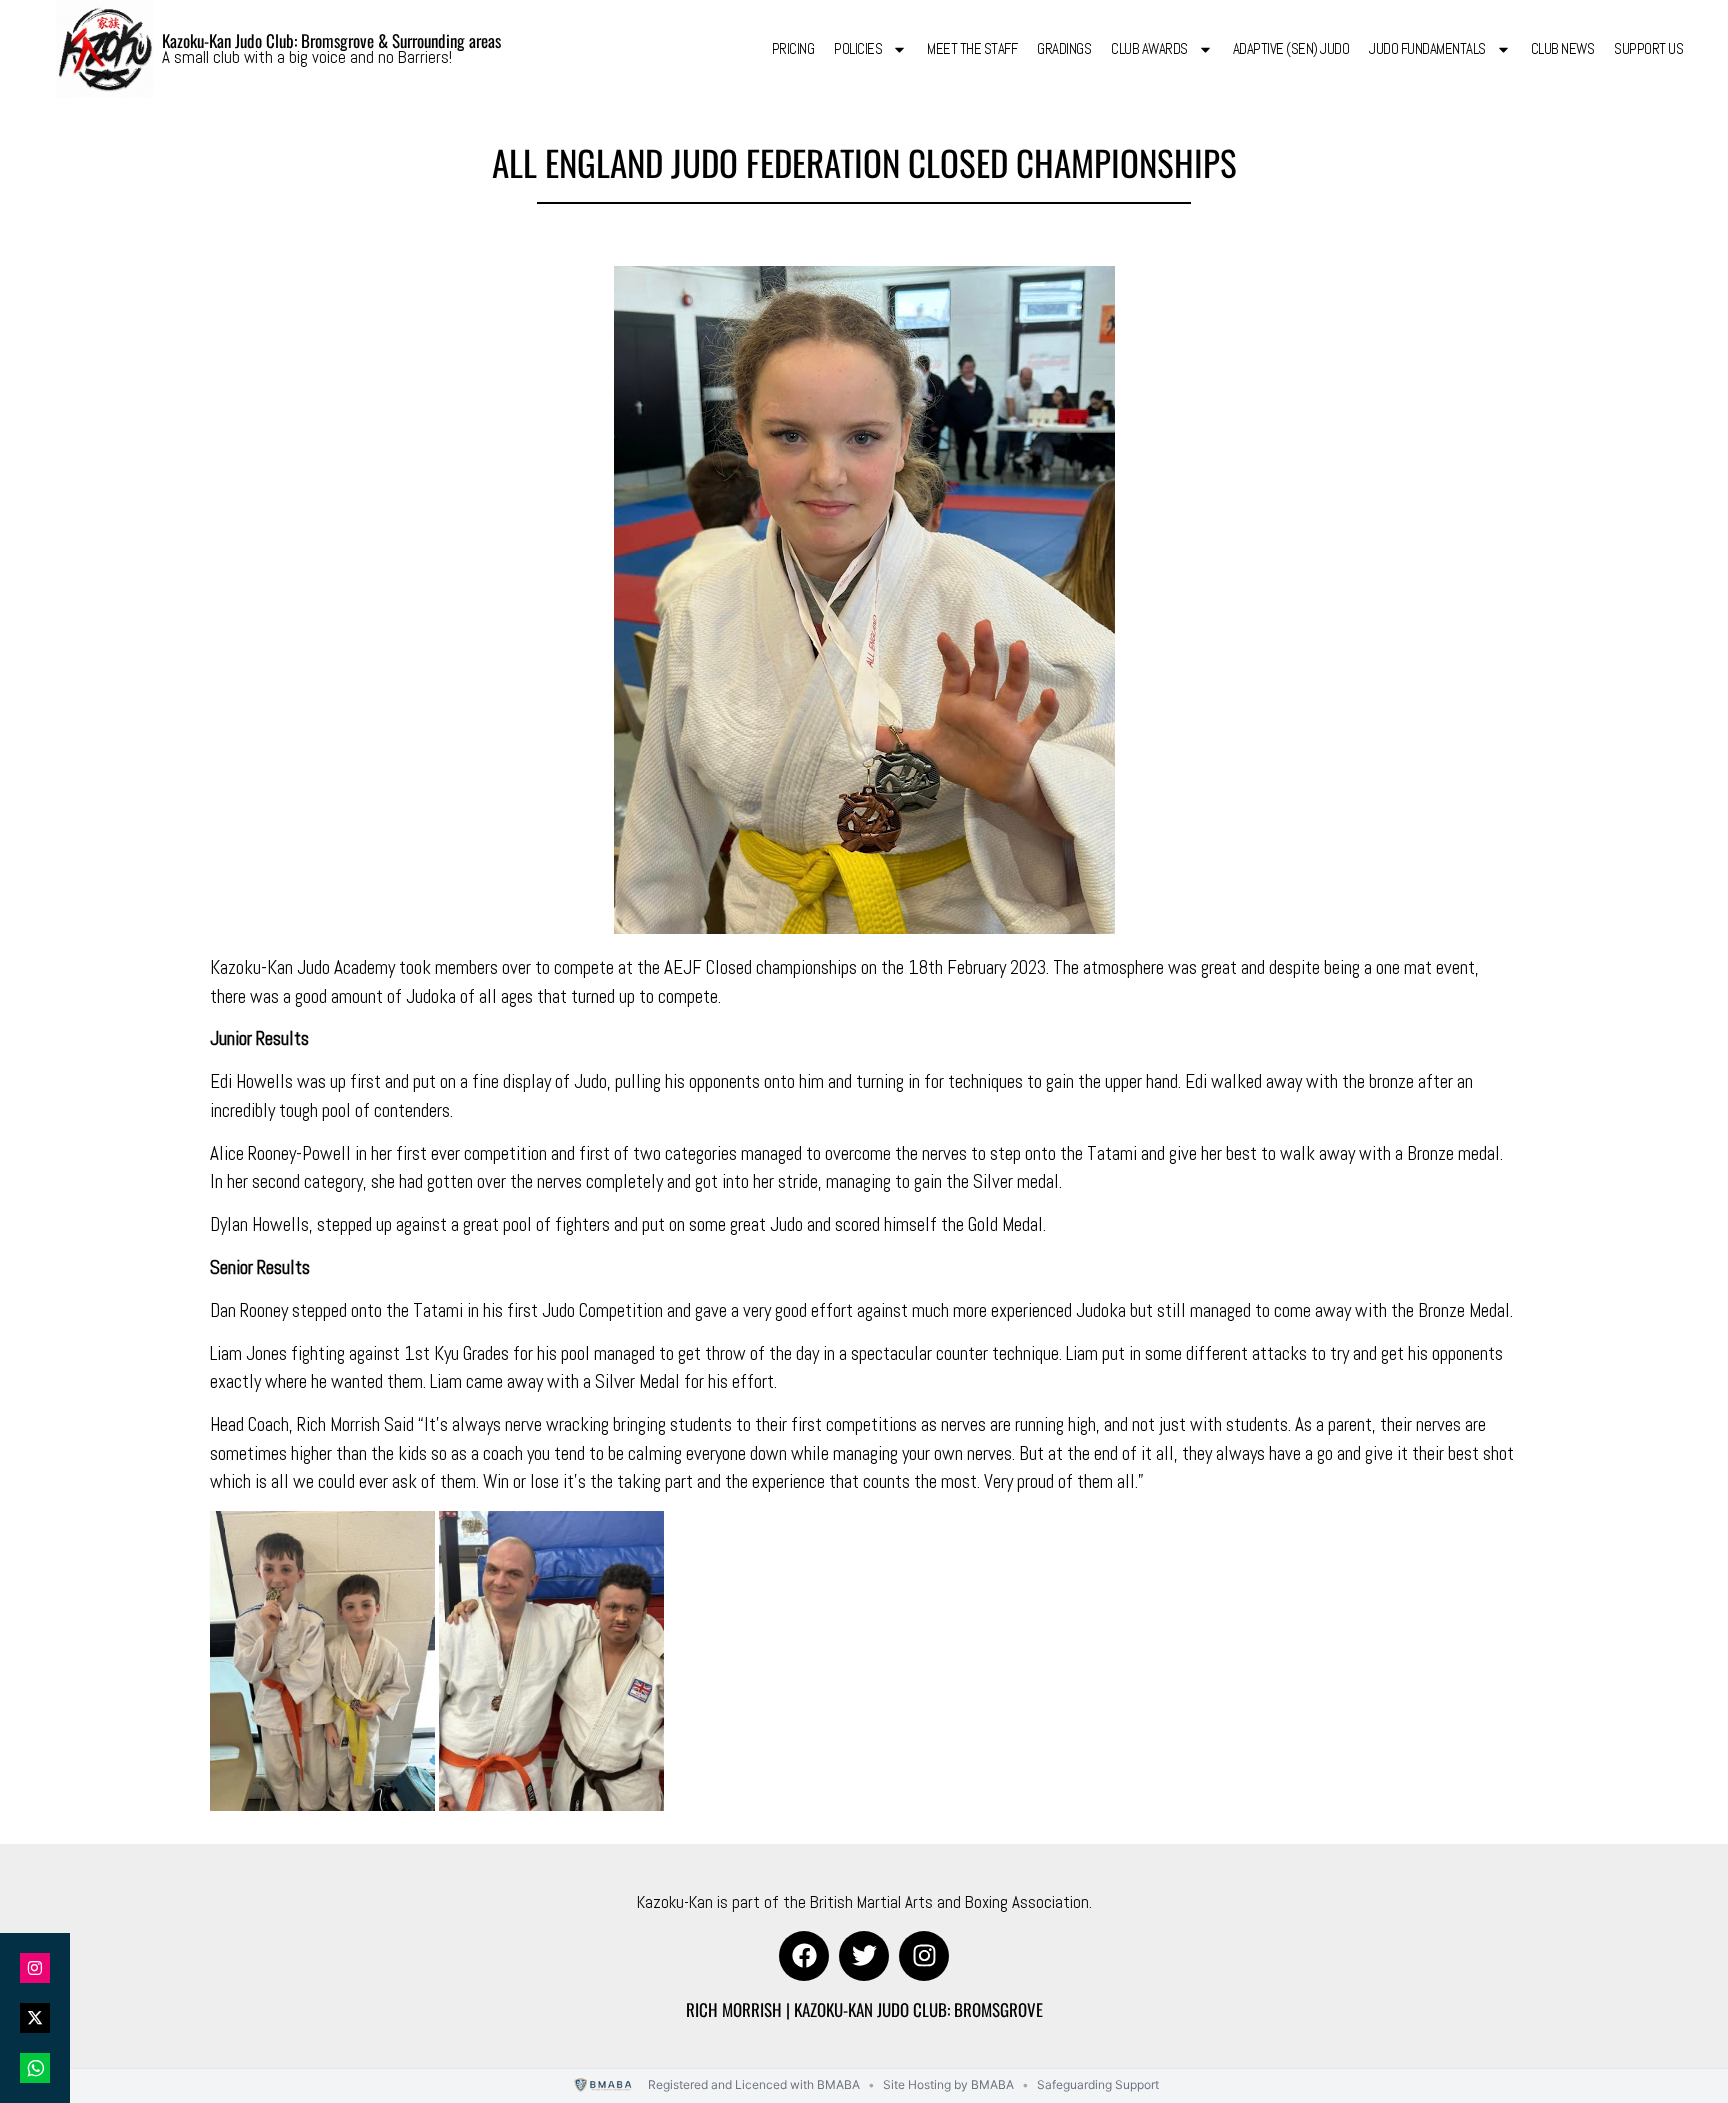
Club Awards (1149, 48)
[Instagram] (924, 1956)
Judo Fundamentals (1427, 48)
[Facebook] (804, 1956)
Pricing (793, 48)
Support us (1648, 48)
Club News (1563, 48)
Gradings (1064, 48)
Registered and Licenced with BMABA (754, 2084)
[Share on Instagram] (35, 1968)
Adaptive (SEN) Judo (1291, 48)
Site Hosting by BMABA (948, 2084)
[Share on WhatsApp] (35, 2068)
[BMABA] (603, 2085)
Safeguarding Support (1098, 2084)
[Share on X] (35, 2018)
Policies (858, 48)
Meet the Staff (972, 48)
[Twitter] (864, 1956)
